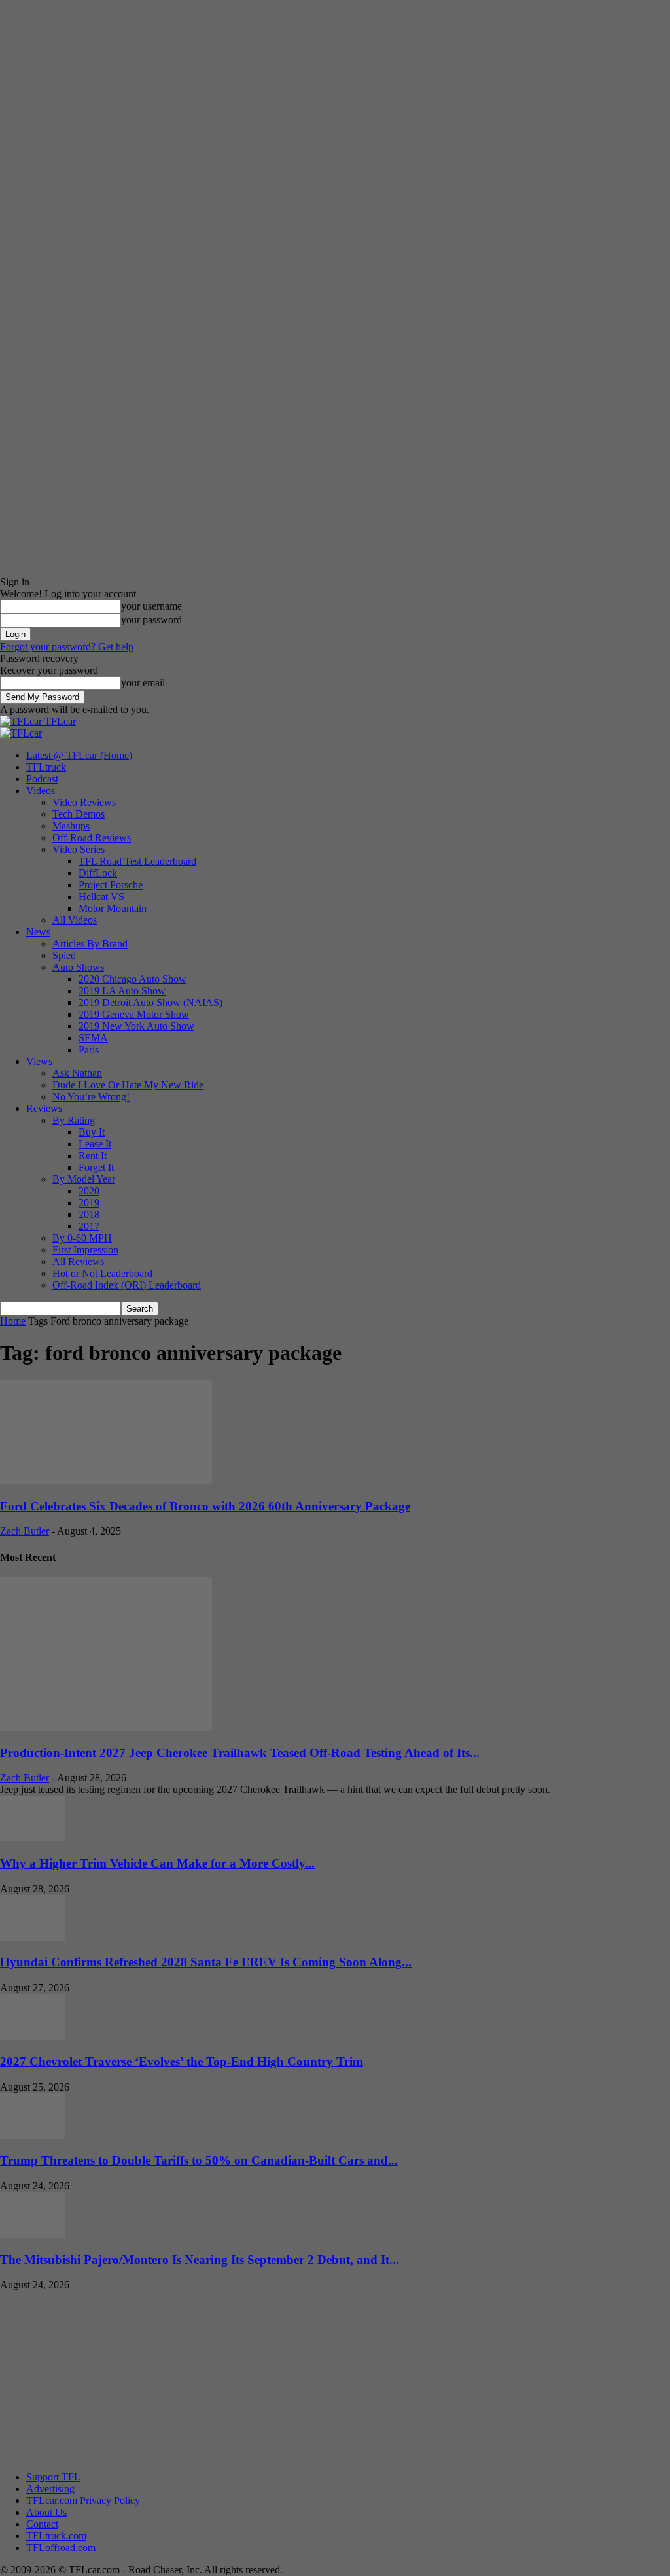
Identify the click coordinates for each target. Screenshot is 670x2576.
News (38, 932)
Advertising (50, 2489)
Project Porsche (111, 885)
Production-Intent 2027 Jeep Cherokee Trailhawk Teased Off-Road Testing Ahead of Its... (240, 1753)
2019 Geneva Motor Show (134, 1014)
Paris (89, 1050)
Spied (64, 955)
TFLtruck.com (56, 2536)
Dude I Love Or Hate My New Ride (128, 1085)
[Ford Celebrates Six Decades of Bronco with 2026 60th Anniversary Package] (106, 1481)
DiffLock (98, 873)
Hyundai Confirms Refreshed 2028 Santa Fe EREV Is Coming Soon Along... (206, 1962)
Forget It (96, 1167)
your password (151, 620)
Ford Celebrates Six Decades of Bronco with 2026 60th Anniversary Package (205, 1506)
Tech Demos (79, 814)
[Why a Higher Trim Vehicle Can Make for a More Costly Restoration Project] (33, 1838)
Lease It (95, 1144)
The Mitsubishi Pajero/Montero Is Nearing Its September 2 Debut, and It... (200, 2260)
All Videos (75, 920)
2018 (89, 1214)
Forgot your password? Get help (67, 647)
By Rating (74, 1120)
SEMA (93, 1038)
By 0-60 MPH (82, 1238)
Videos (41, 791)
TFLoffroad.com (61, 2548)
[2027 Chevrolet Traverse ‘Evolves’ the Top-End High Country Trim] (33, 2036)
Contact (42, 2524)
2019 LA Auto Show (122, 991)
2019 (89, 1203)
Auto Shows (78, 967)
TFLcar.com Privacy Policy (83, 2500)
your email (143, 683)
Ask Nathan (77, 1073)
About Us (46, 2512)
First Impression (85, 1250)
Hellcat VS (101, 896)
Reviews (44, 1108)
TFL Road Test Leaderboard (137, 861)
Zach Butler (25, 1531)
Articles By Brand (90, 944)
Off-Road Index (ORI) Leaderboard (127, 1285)
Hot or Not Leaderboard (102, 1273)
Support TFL (53, 2477)
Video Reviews (84, 802)
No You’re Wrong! (91, 1097)
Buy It (92, 1132)
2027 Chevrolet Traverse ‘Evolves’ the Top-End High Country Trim (182, 2062)
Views (39, 1061)
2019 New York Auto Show (136, 1026)
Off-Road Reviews (92, 838)
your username (151, 606)
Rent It (93, 1156)
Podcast (42, 779)
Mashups (71, 826)
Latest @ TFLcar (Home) (79, 755)
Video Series (79, 849)
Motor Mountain (113, 908)
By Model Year (84, 1179)
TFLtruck (46, 767)
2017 (89, 1226)
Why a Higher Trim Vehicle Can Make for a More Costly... (157, 1863)
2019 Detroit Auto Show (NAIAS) (150, 1002)
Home (13, 1321)
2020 (89, 1191)
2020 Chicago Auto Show (132, 979)
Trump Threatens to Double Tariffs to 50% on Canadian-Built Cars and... (199, 2160)
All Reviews (78, 1262)
